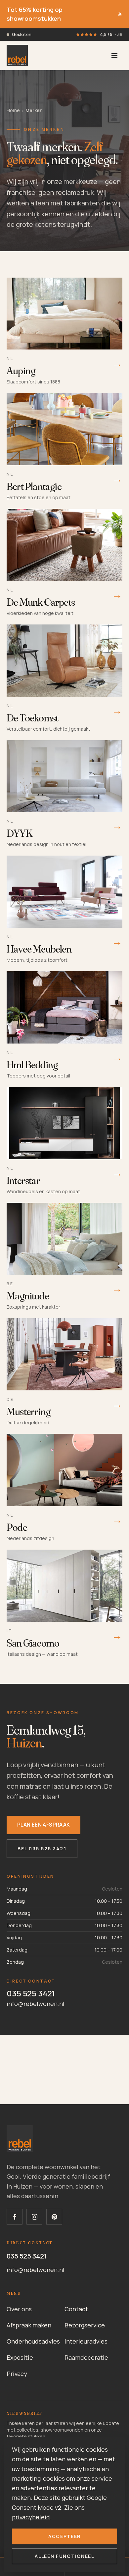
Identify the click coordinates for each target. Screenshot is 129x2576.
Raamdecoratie (86, 2357)
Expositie (20, 2357)
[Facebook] (15, 2217)
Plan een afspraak (43, 1825)
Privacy (17, 2374)
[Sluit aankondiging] (120, 14)
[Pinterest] (54, 2217)
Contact (76, 2309)
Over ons (19, 2309)
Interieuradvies (86, 2341)
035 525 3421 (31, 1993)
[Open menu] (114, 55)
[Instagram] (34, 2217)
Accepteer (64, 2536)
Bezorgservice (85, 2325)
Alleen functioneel (64, 2556)
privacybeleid (31, 2517)
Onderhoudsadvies (33, 2341)
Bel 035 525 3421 (42, 1849)
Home (13, 110)
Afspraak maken (29, 2325)
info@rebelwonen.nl (36, 2004)
